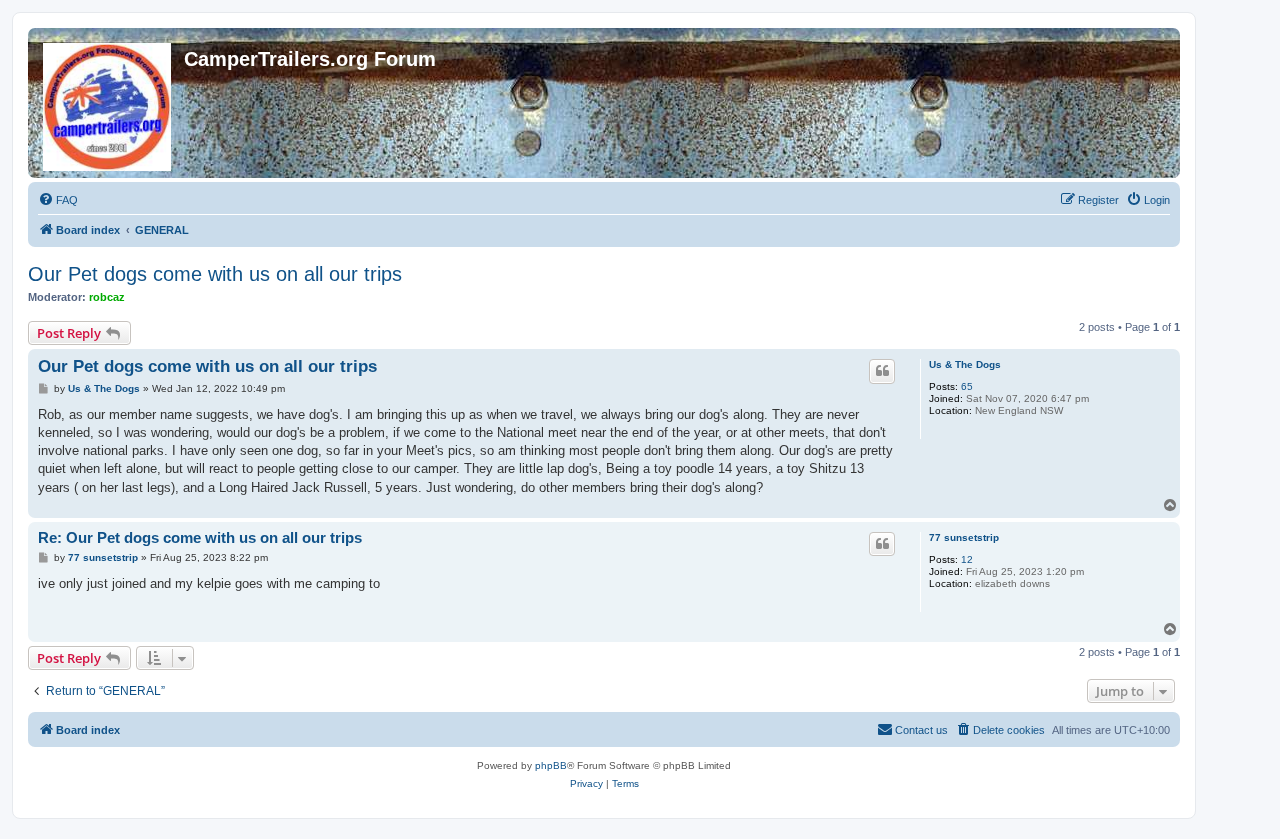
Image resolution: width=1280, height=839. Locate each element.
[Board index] (108, 103)
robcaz (107, 297)
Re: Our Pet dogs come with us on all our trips (200, 537)
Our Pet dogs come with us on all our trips (215, 274)
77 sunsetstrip (964, 537)
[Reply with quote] (882, 371)
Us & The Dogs (965, 364)
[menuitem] (58, 200)
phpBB (551, 765)
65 (967, 386)
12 (967, 559)
